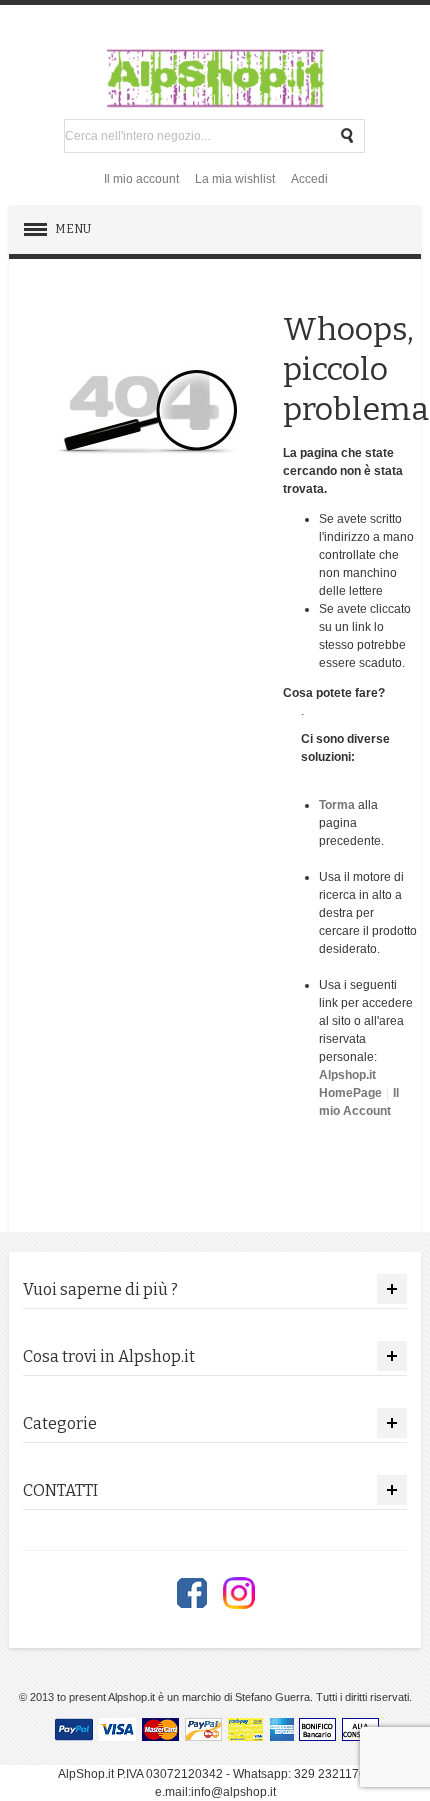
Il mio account (141, 179)
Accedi (309, 179)
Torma (337, 805)
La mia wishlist (235, 179)
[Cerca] (348, 136)
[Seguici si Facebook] (192, 1593)
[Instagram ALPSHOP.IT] (239, 1593)
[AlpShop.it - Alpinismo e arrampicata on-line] (215, 78)
